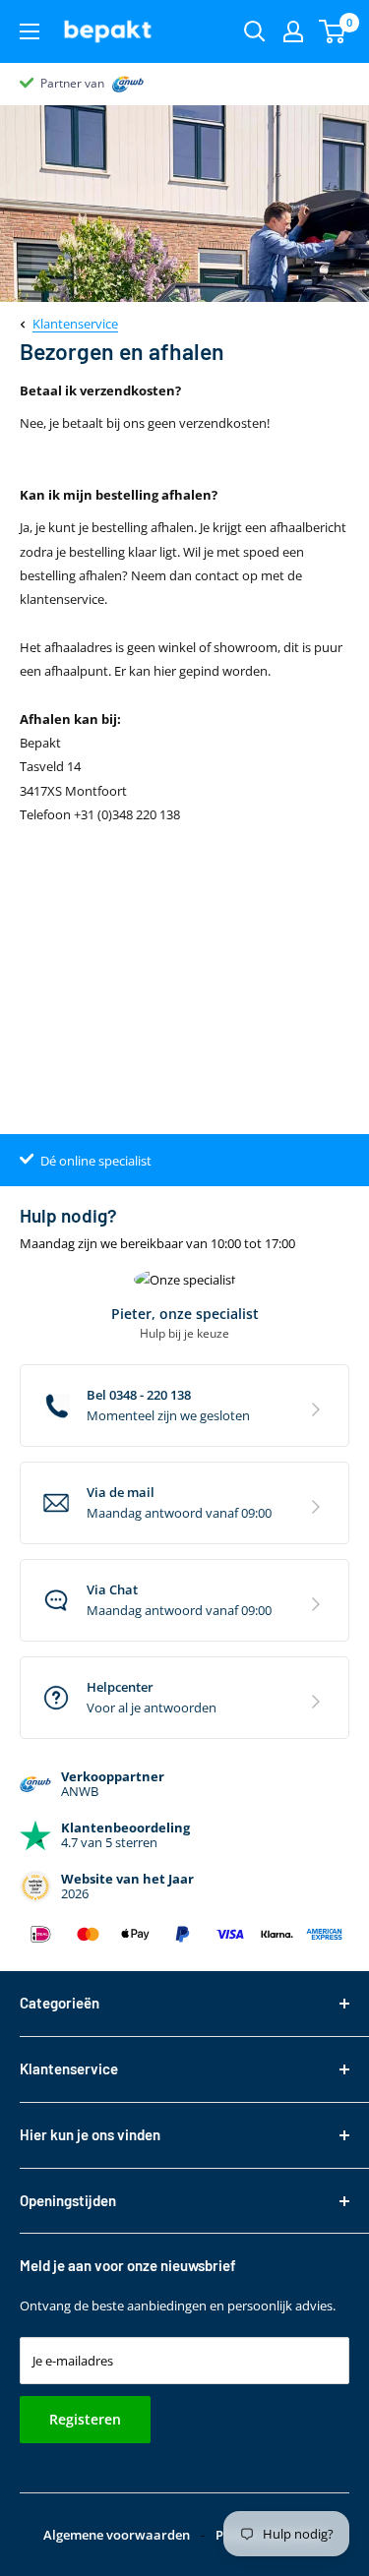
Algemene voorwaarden (117, 2535)
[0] (333, 31)
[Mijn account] (293, 31)
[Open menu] (30, 31)
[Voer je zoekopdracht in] (255, 31)
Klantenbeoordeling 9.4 (104, 83)
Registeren (85, 2419)
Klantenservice (75, 324)
